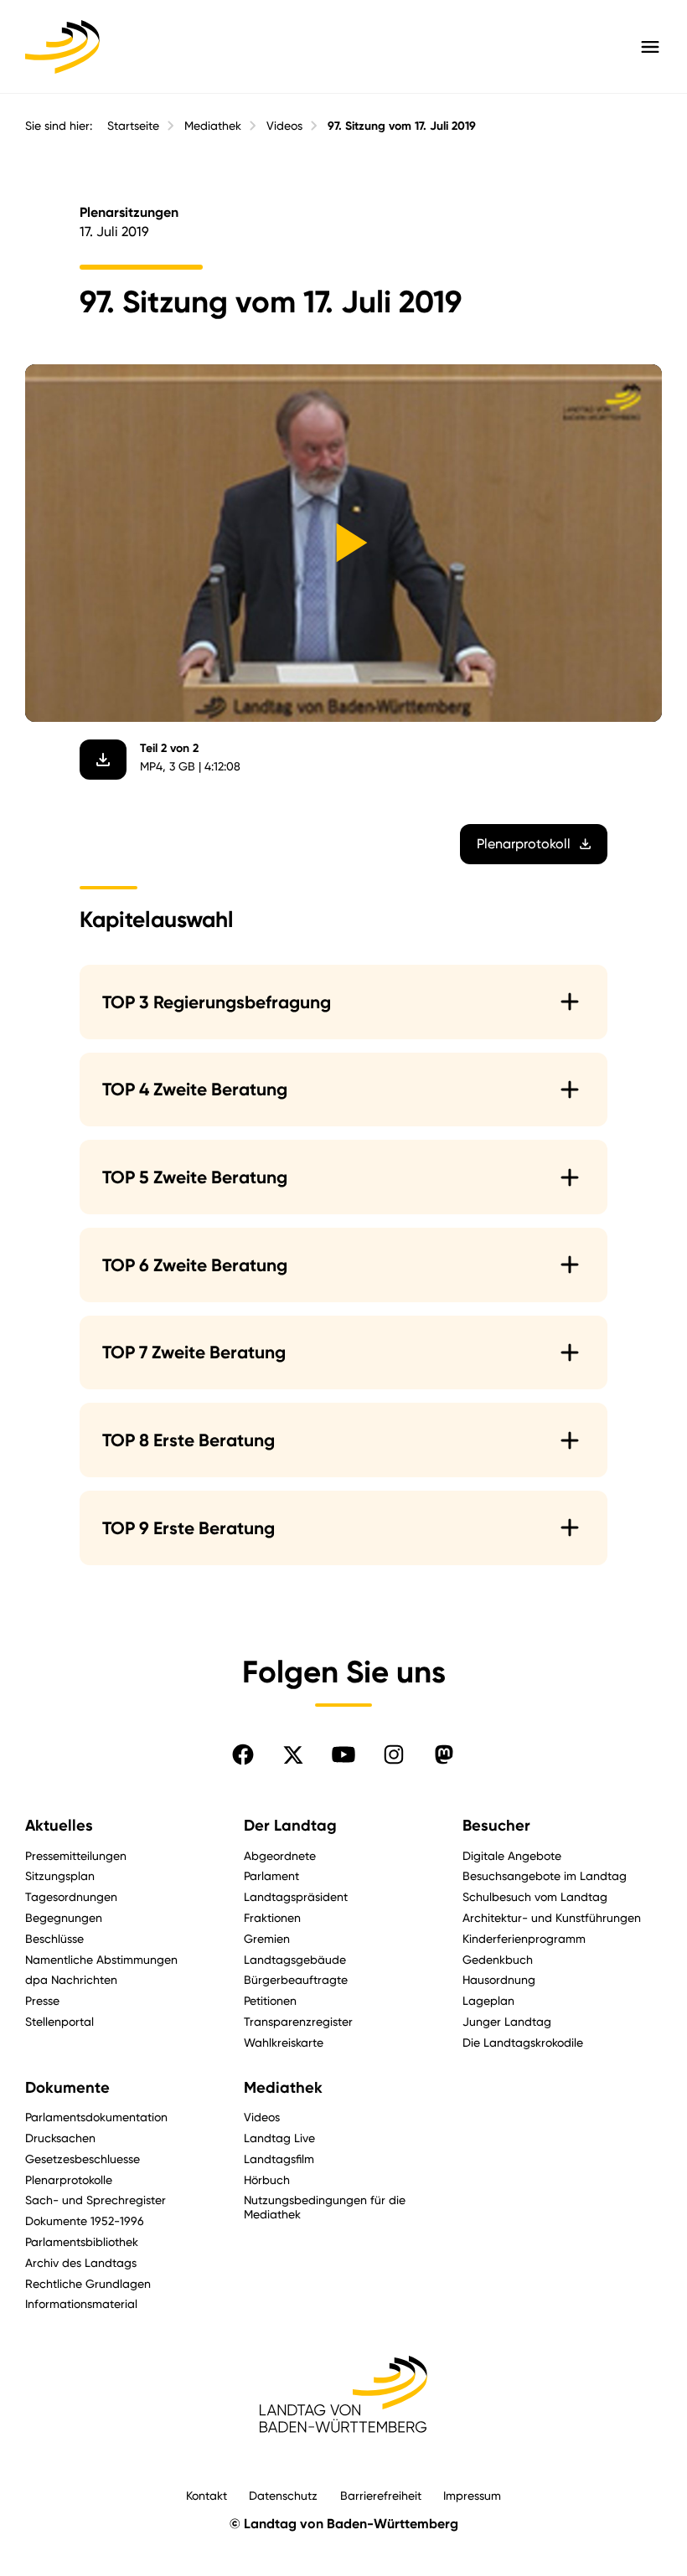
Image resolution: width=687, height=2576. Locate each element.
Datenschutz (283, 2495)
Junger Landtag (507, 2021)
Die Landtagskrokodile (523, 2042)
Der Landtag (290, 1826)
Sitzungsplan (60, 1875)
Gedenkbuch (498, 1959)
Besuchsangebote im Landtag (545, 1875)
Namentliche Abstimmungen (101, 1959)
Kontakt (207, 2495)
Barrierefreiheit (381, 2495)
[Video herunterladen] (103, 760)
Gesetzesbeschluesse (83, 2159)
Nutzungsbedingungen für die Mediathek (325, 2207)
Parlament (271, 1875)
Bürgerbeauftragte (296, 1979)
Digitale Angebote (512, 1855)
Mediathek (213, 126)
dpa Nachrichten (71, 1979)
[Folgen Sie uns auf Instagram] (394, 1754)
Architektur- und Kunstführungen (552, 1917)
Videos (284, 126)
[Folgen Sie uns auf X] (293, 1754)
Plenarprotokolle (69, 2179)
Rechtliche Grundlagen (88, 2283)
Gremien (267, 1938)
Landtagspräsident (296, 1896)
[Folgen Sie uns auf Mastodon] (444, 1754)
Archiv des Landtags (81, 2262)
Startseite (133, 126)
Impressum (472, 2495)
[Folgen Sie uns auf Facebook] (243, 1754)
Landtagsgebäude (295, 1959)
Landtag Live (279, 2138)
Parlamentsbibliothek (82, 2241)
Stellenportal (59, 2021)
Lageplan (488, 2000)
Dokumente (67, 2088)
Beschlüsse (54, 1938)
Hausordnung (499, 1979)
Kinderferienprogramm (524, 1938)
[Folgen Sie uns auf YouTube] (343, 1754)
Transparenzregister (298, 2021)
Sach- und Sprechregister (96, 2200)
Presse (42, 2000)
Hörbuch (267, 2179)
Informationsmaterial (81, 2303)
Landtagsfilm (279, 2159)
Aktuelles (59, 1826)
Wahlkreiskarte (284, 2042)
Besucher (496, 1826)
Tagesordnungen (71, 1896)
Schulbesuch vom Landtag (535, 1896)
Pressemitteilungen (76, 1855)
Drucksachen (60, 2138)
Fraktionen (272, 1917)
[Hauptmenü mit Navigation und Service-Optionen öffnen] (650, 47)
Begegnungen (64, 1917)
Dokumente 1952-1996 (85, 2221)
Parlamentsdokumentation (96, 2117)
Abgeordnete (280, 1855)
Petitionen (270, 2000)
